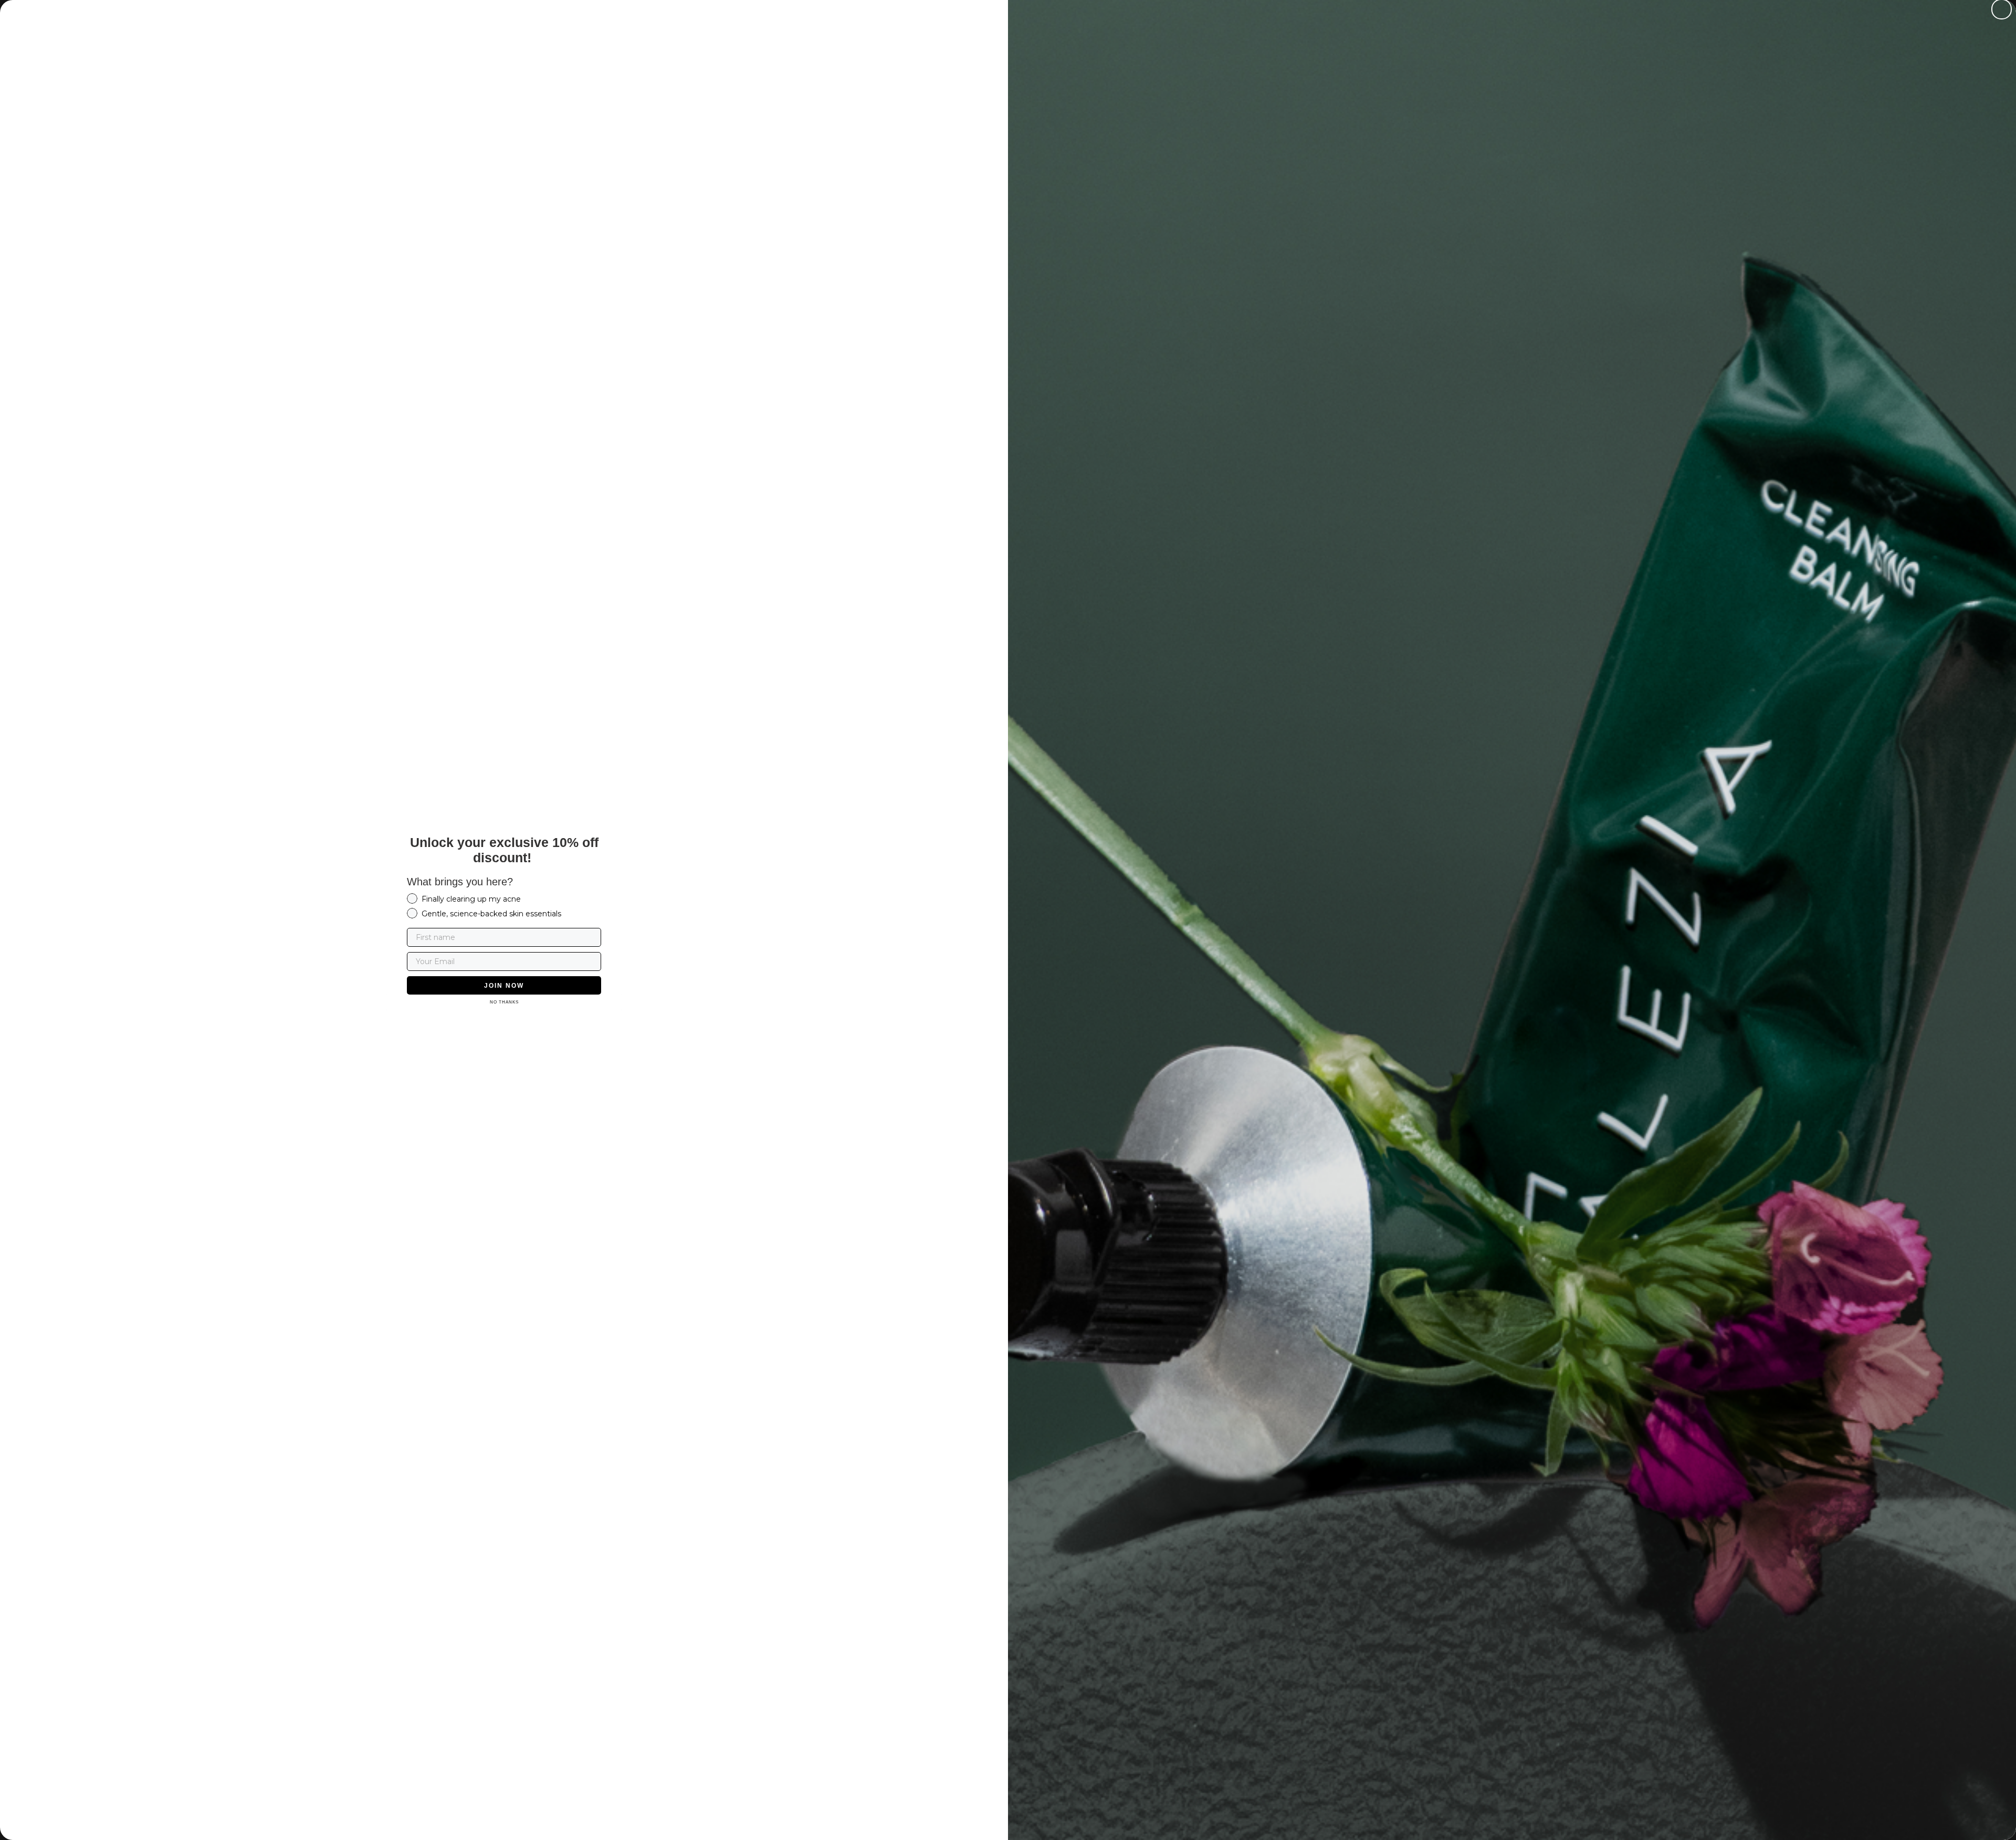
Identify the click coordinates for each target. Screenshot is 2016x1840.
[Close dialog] (2002, 9)
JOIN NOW (504, 986)
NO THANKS (504, 1002)
